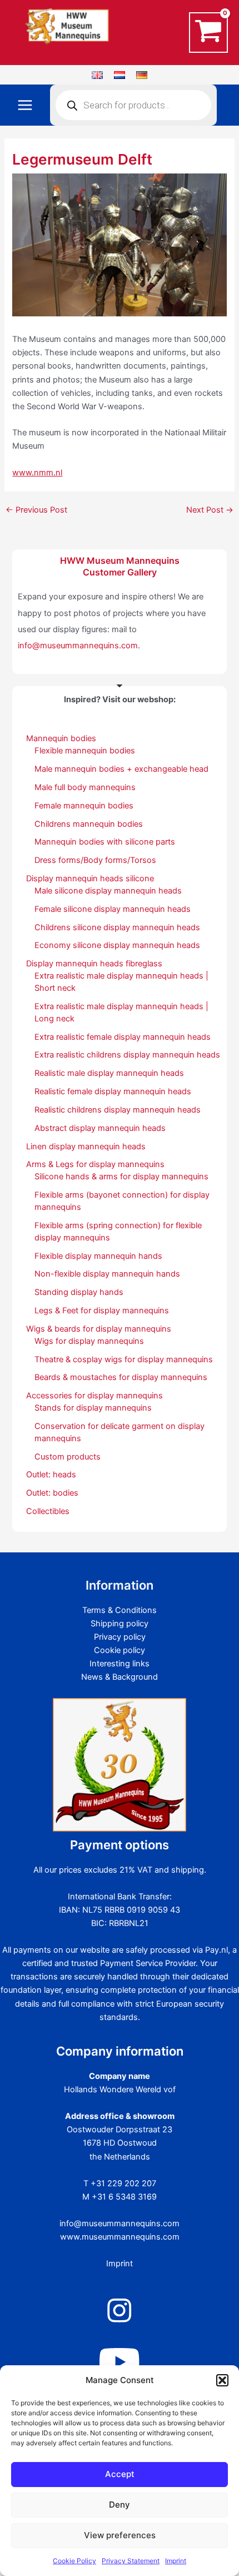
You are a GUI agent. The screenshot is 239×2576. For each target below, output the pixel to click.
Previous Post (36, 510)
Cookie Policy (74, 2561)
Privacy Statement (131, 2561)
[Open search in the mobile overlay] (133, 105)
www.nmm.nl (37, 473)
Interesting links (120, 1664)
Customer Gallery (120, 572)
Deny (120, 2505)
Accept (120, 2474)
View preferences (120, 2535)
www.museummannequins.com (120, 2237)
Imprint (176, 2561)
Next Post (210, 510)
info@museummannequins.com (78, 646)
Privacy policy (120, 1637)
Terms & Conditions (120, 1610)
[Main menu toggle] (25, 105)
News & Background (120, 1677)
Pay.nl (216, 1950)
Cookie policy (120, 1650)
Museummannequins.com (73, 51)
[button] (222, 2380)
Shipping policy (120, 1624)
